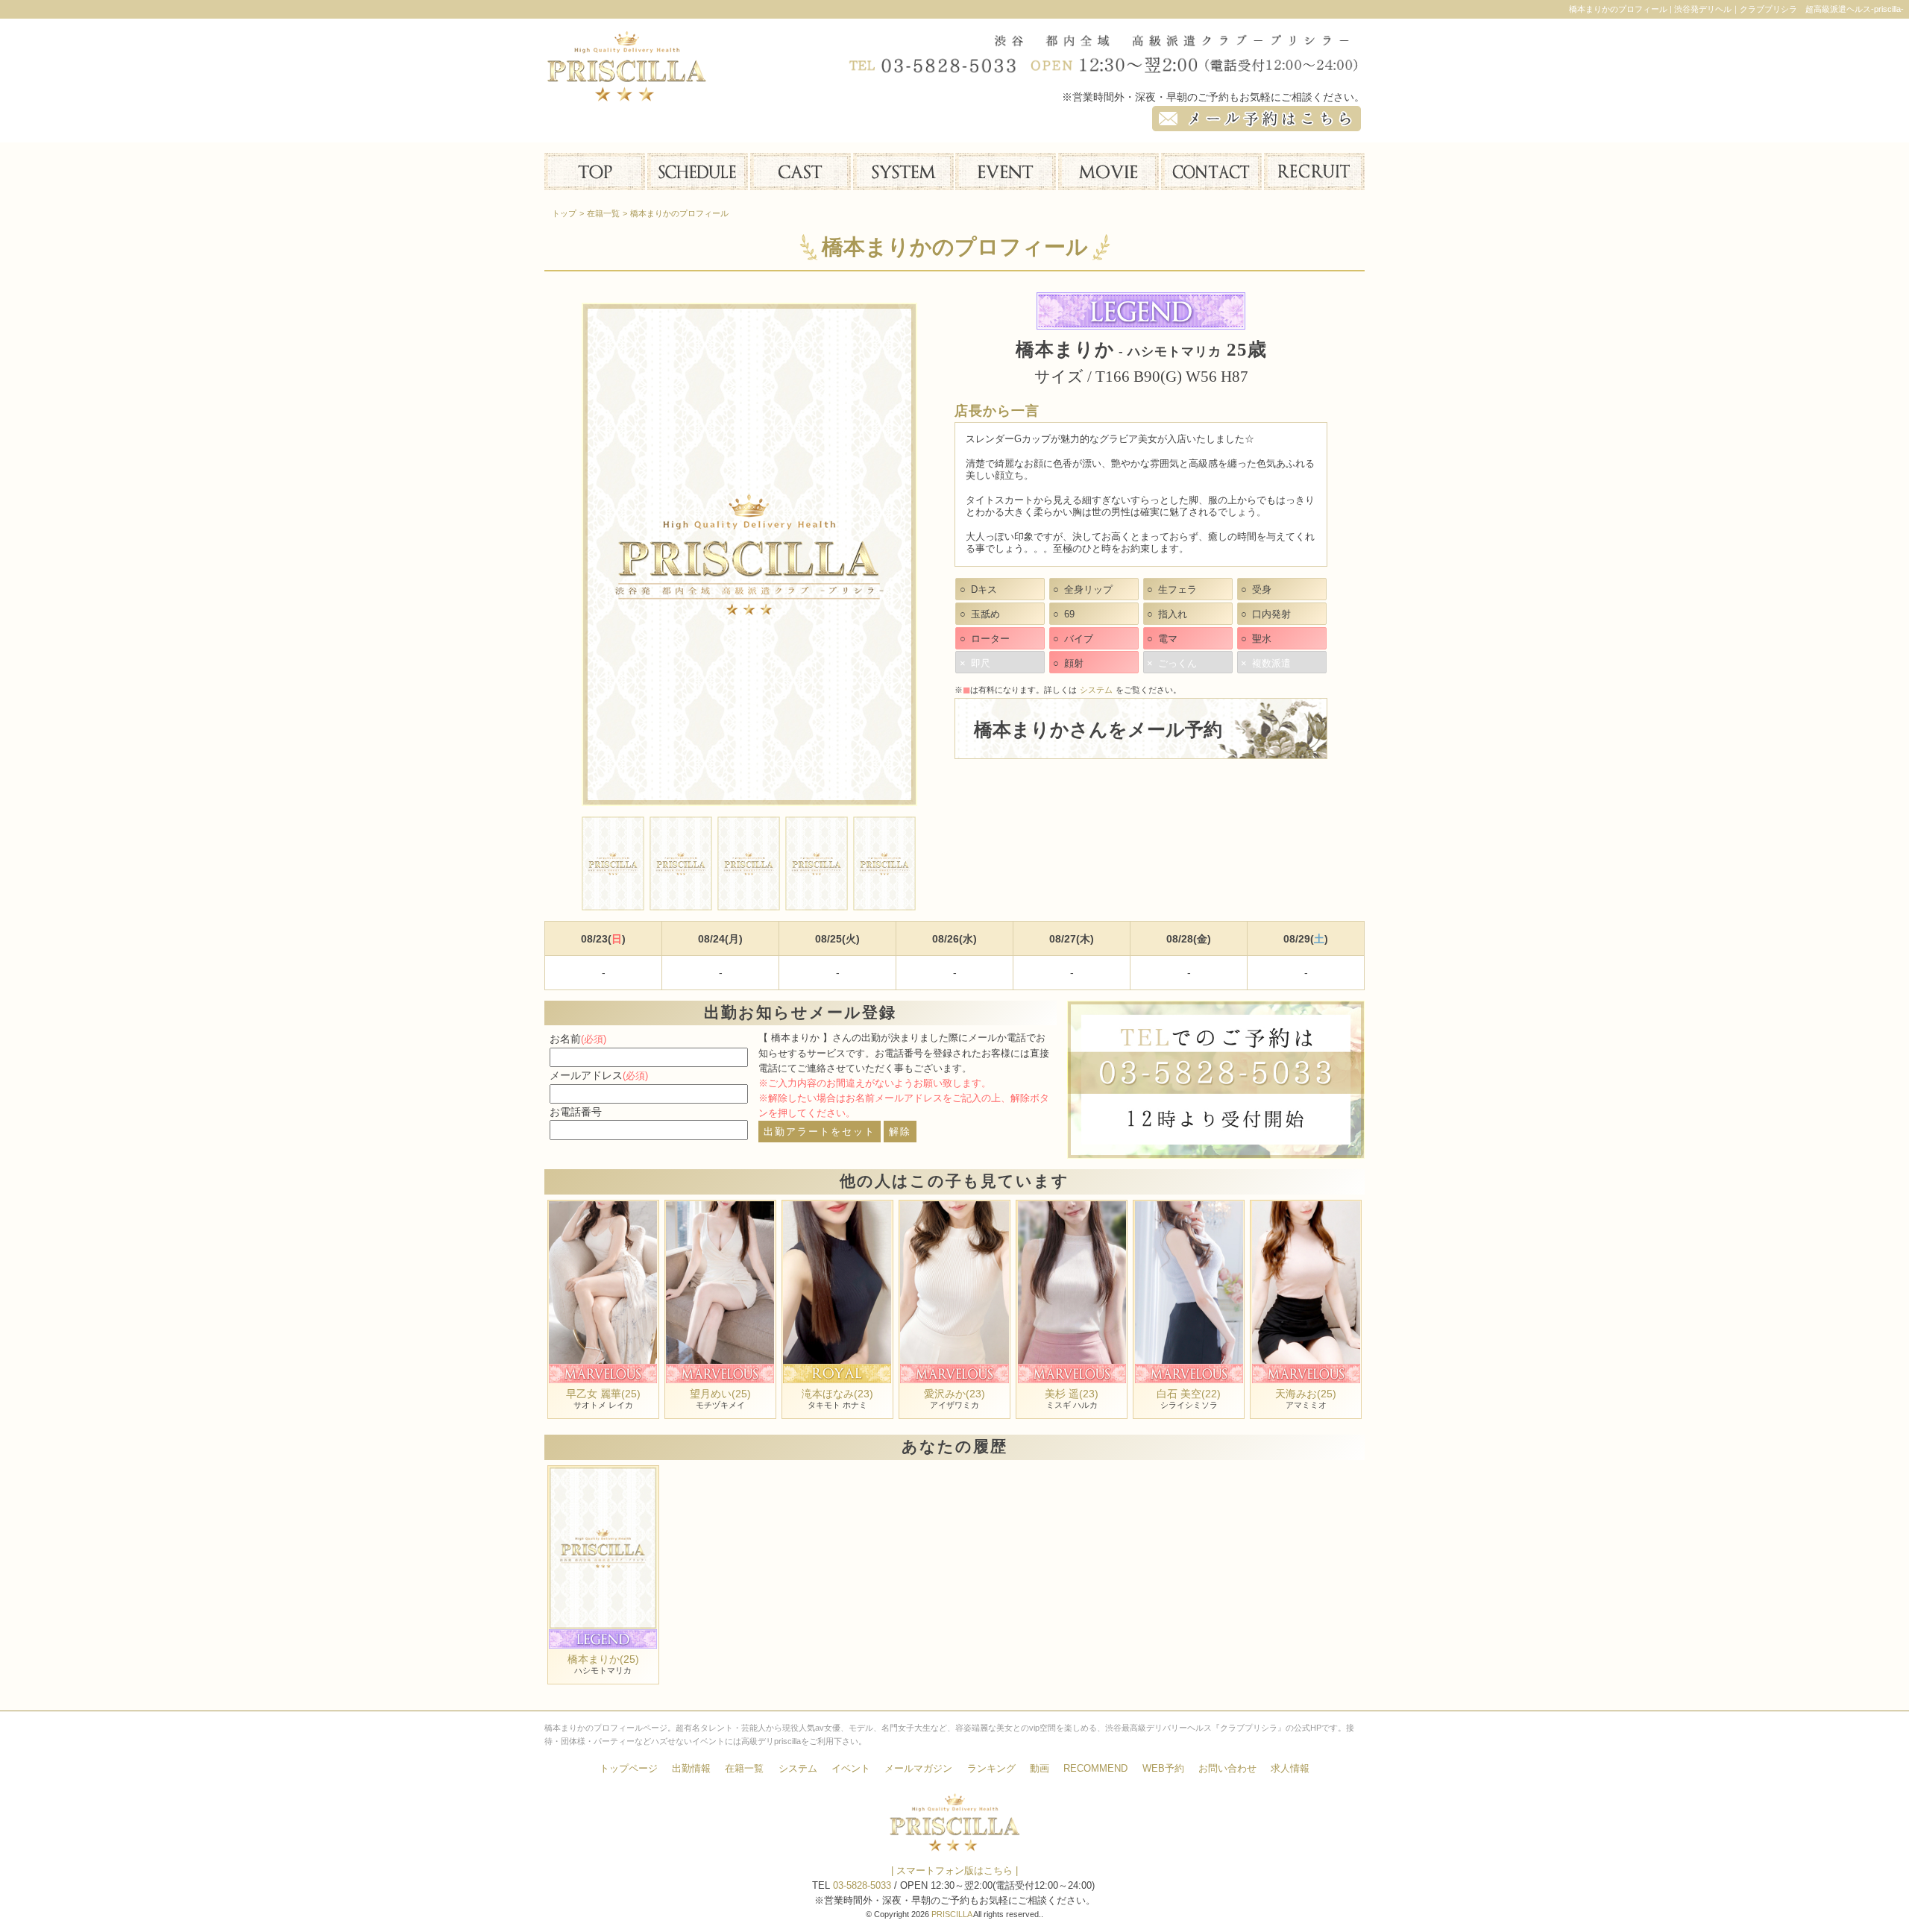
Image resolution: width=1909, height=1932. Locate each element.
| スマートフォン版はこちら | (954, 1871)
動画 (1040, 1769)
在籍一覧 (744, 1769)
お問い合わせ (1227, 1769)
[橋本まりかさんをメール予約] (1141, 749)
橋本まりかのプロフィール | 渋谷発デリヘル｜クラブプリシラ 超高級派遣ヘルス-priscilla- (1736, 9)
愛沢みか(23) (954, 1394)
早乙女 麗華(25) (603, 1394)
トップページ (629, 1769)
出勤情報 (691, 1769)
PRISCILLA (952, 1914)
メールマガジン (918, 1769)
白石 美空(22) (1189, 1394)
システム (1096, 690)
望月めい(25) (720, 1394)
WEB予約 (1163, 1769)
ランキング (991, 1769)
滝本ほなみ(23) (837, 1394)
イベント (851, 1769)
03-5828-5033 (862, 1886)
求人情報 (1290, 1769)
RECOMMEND (1095, 1769)
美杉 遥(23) (1072, 1394)
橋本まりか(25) (603, 1659)
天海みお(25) (1306, 1394)
